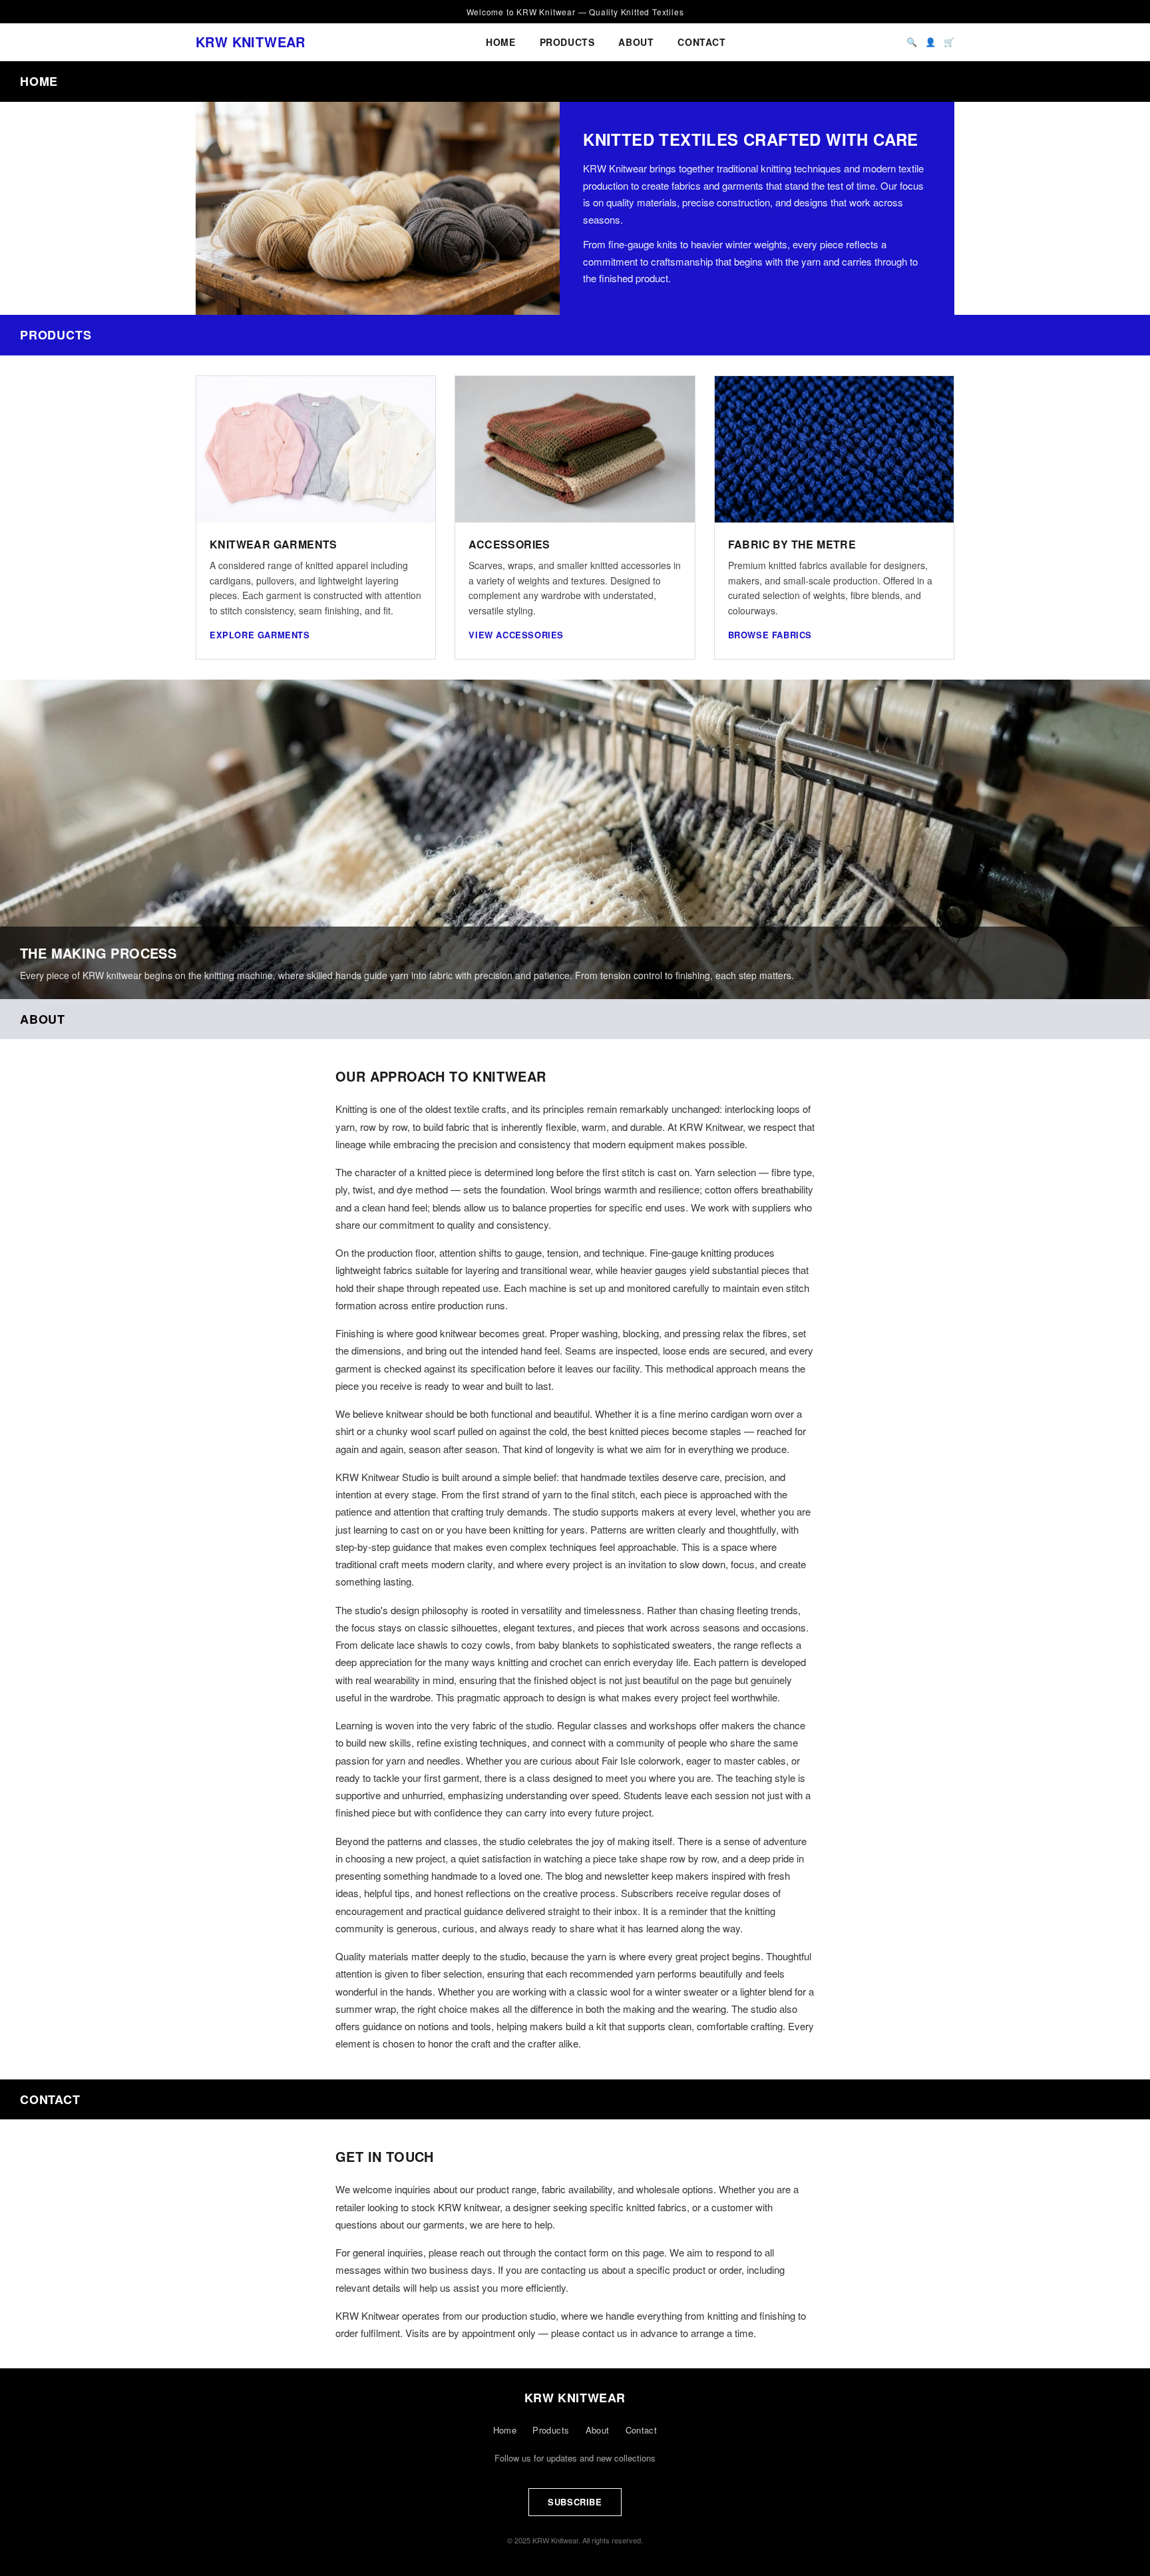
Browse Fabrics (770, 635)
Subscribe (575, 2502)
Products (567, 42)
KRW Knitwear (251, 42)
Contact (701, 42)
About (636, 42)
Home (500, 42)
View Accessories (516, 635)
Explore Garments (260, 635)
